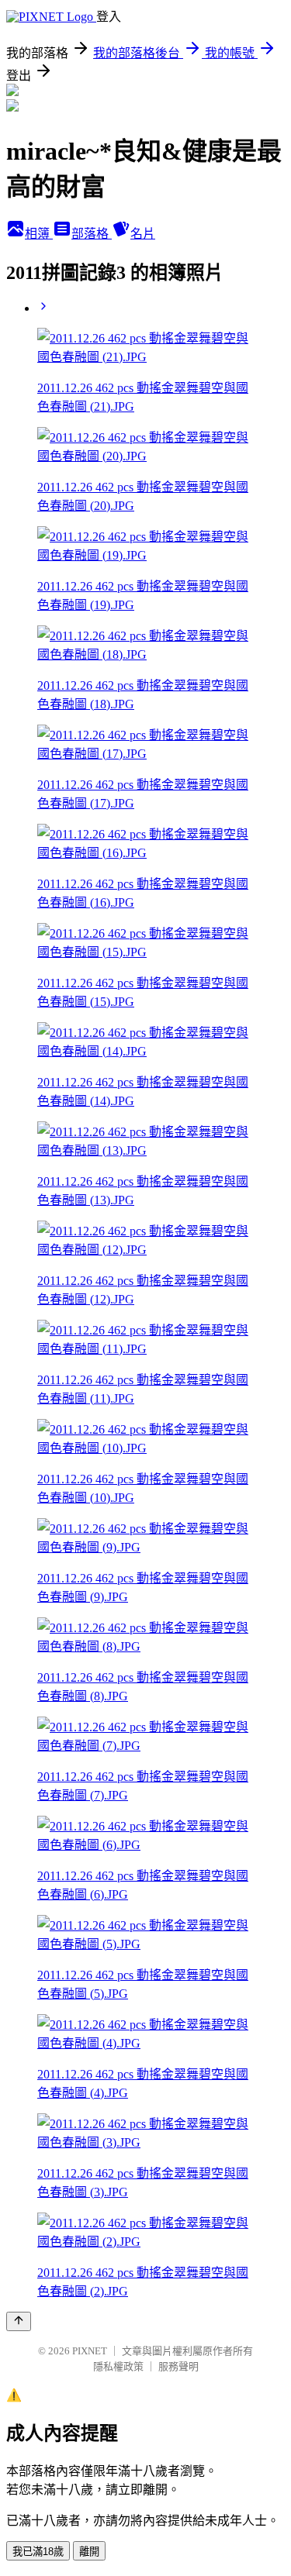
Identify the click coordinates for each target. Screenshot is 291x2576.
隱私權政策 (118, 2366)
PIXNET (90, 2351)
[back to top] (19, 2321)
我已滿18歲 (38, 2552)
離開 (89, 2552)
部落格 (92, 234)
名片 (143, 234)
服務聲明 (178, 2366)
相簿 (39, 234)
